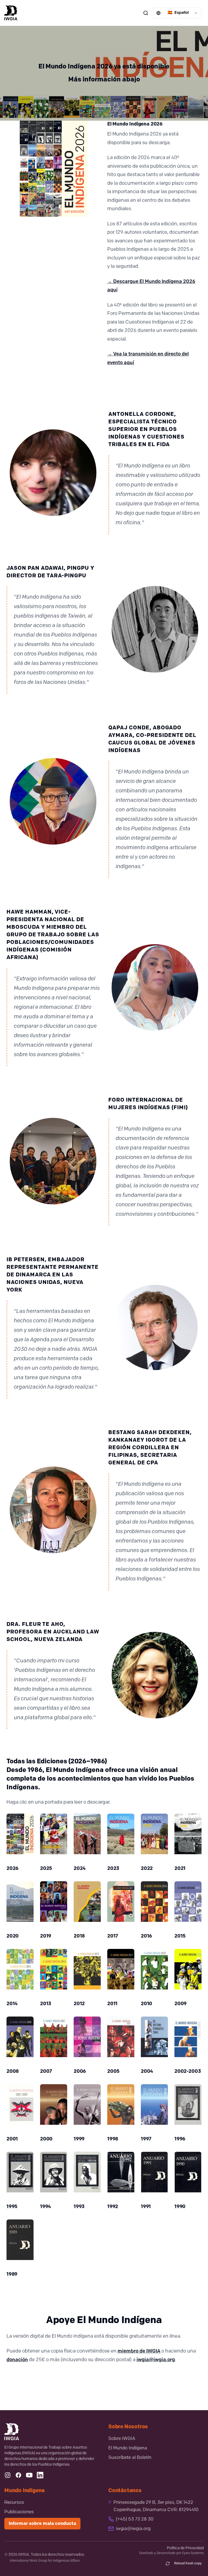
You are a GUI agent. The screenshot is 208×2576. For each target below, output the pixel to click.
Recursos (14, 2503)
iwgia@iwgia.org (156, 2360)
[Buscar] (146, 13)
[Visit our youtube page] (29, 2475)
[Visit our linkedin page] (40, 2475)
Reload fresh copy (188, 2564)
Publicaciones (19, 2512)
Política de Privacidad (185, 2548)
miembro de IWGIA (139, 2351)
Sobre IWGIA (122, 2439)
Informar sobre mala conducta (42, 2524)
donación (17, 2360)
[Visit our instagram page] (8, 2475)
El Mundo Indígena (128, 2448)
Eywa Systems (193, 2553)
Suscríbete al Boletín (130, 2458)
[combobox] (177, 13)
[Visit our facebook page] (18, 2475)
